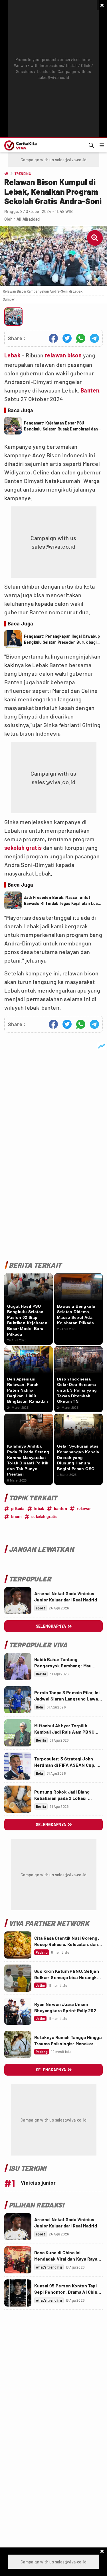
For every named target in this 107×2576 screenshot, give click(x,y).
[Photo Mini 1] (13, 317)
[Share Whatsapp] (81, 338)
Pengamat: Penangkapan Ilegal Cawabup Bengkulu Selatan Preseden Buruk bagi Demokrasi (62, 639)
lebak (39, 1509)
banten (60, 1509)
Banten (90, 390)
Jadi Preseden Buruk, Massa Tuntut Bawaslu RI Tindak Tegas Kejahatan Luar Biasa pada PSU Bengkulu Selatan (62, 901)
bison (74, 355)
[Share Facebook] (53, 338)
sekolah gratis (23, 848)
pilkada (18, 1509)
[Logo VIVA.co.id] (20, 145)
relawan (55, 355)
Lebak (12, 355)
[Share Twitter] (67, 338)
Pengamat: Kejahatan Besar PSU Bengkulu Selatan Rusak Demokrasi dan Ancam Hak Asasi (61, 426)
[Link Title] (18, 1601)
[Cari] (91, 145)
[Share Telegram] (94, 338)
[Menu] (102, 145)
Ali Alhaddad (28, 219)
